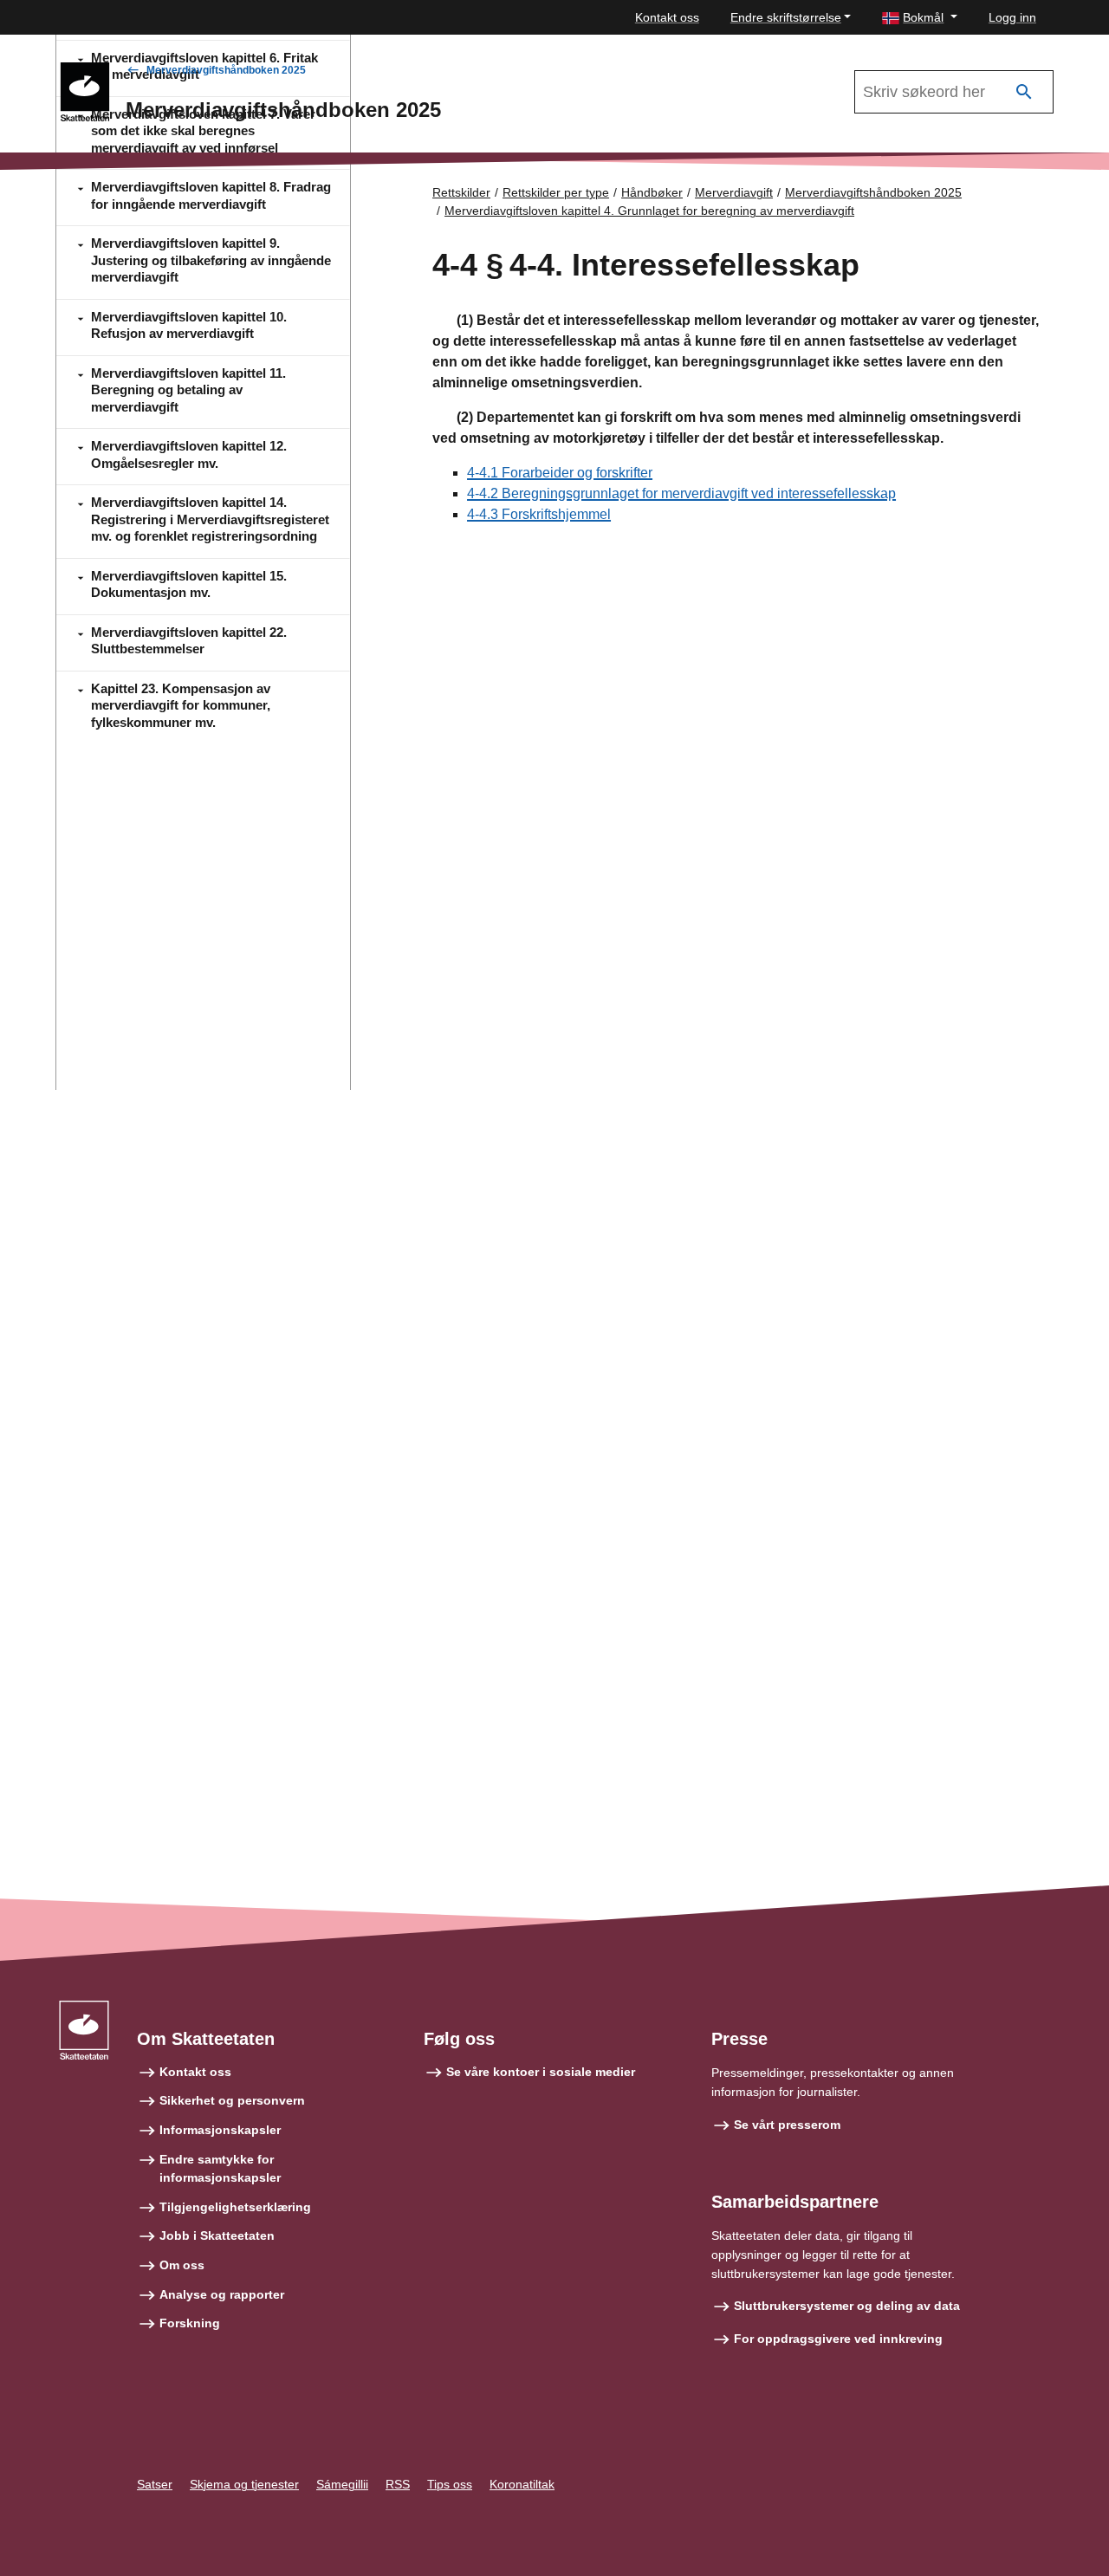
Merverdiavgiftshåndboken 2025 (226, 70)
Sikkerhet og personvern (232, 2100)
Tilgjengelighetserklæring (235, 2207)
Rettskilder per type (556, 192)
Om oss (182, 2265)
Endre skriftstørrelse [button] (786, 17)
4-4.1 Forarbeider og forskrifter (560, 473)
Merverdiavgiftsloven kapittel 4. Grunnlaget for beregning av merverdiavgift (649, 211)
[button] (920, 18)
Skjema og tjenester (244, 2484)
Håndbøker (652, 192)
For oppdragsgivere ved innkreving (838, 2339)
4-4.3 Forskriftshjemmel (539, 514)
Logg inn (1012, 17)
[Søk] (1024, 92)
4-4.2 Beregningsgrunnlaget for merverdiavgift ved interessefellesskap (681, 493)
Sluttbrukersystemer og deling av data (847, 2306)
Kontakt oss (667, 17)
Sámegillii (342, 2484)
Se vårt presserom (787, 2125)
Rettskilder (461, 192)
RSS (398, 2484)
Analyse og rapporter (222, 2294)
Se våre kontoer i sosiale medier (541, 2072)
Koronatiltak (522, 2484)
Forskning (190, 2323)
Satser (155, 2484)
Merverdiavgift (734, 192)
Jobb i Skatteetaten (217, 2235)
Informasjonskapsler (220, 2130)
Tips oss (450, 2484)
